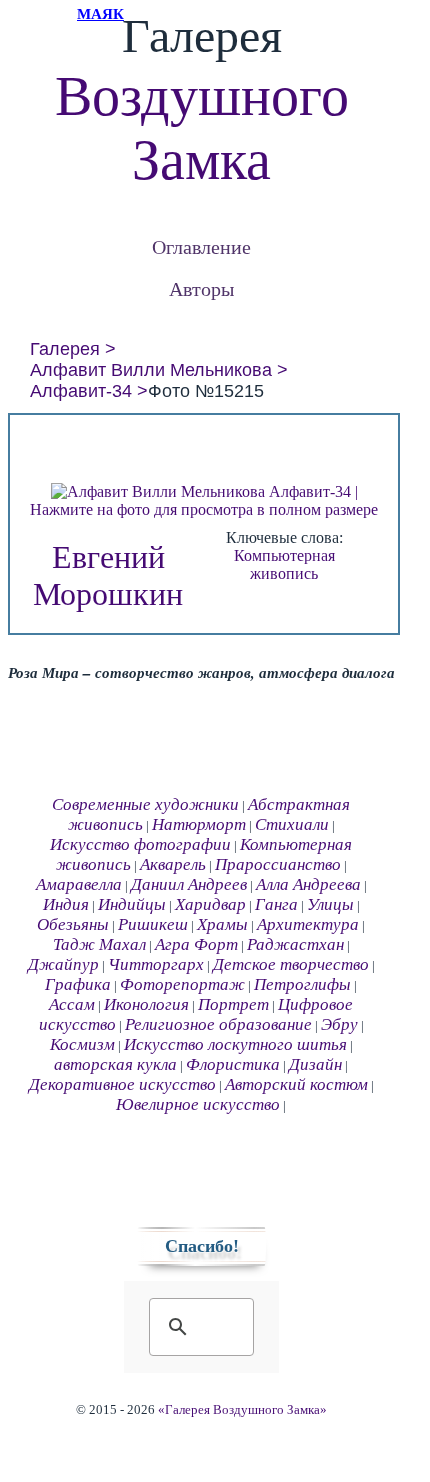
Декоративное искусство (122, 1084)
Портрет (233, 1004)
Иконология (146, 1004)
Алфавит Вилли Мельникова (151, 370)
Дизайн (315, 1064)
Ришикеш (153, 924)
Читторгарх (156, 964)
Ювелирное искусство (198, 1104)
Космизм (82, 1044)
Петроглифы (302, 984)
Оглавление (201, 246)
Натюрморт (199, 824)
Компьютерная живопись (284, 564)
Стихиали (292, 824)
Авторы (201, 288)
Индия (66, 904)
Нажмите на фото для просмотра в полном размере (204, 509)
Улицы (330, 904)
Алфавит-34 (81, 391)
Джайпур (63, 964)
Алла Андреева (308, 884)
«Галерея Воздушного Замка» (242, 1410)
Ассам (72, 1004)
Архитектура (308, 924)
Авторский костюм (296, 1084)
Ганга (276, 904)
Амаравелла (79, 884)
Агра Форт (196, 944)
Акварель (173, 864)
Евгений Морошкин (108, 575)
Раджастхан (295, 944)
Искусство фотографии (140, 844)
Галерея (65, 349)
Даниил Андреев (189, 884)
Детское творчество (291, 964)
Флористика (233, 1064)
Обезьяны (73, 924)
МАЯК (100, 14)
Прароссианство (278, 864)
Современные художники (145, 804)
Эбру (339, 1024)
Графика (78, 984)
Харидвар (210, 904)
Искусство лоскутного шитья (235, 1044)
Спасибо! (202, 1246)
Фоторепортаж (182, 984)
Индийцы (132, 904)
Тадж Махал (99, 944)
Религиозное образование (218, 1024)
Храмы (222, 924)
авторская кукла (115, 1064)
